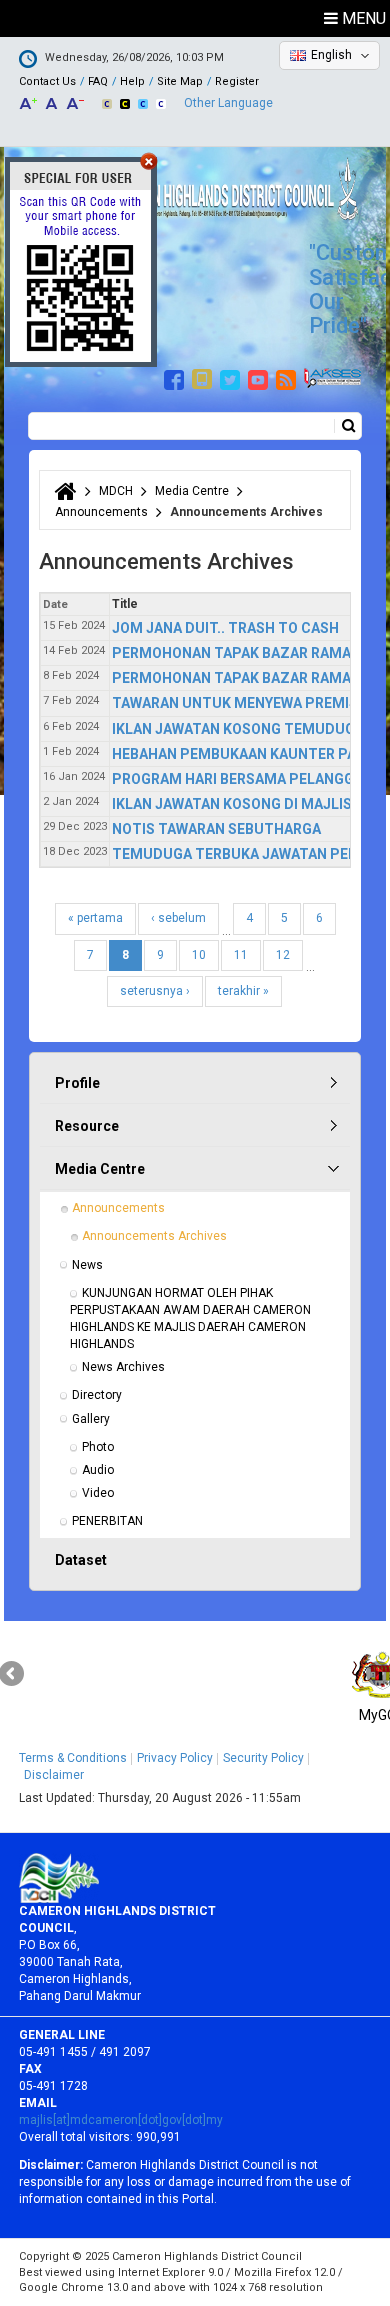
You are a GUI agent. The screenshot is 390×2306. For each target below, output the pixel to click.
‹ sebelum (178, 918)
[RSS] (288, 377)
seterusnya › (155, 991)
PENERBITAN (107, 1521)
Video (98, 1493)
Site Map (180, 81)
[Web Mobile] (204, 377)
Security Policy (263, 1758)
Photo (98, 1447)
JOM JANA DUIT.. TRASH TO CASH (225, 628)
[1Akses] (332, 377)
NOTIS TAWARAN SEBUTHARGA (216, 829)
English (331, 55)
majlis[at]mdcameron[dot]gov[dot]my (121, 2120)
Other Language (228, 103)
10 (199, 955)
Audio (98, 1470)
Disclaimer (54, 1775)
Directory (97, 1395)
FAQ (98, 81)
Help (132, 81)
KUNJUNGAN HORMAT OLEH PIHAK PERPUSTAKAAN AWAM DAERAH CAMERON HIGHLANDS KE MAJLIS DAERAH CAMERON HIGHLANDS (192, 1318)
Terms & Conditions (73, 1758)
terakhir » (243, 991)
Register (237, 81)
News (87, 1265)
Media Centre (192, 491)
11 (241, 955)
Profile (77, 1083)
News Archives (123, 1367)
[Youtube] (260, 377)
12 (283, 955)
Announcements (101, 512)
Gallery (91, 1419)
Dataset (81, 1560)
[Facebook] (176, 377)
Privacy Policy (175, 1758)
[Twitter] (232, 377)
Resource (87, 1126)
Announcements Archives (154, 1236)
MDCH (116, 491)
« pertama (95, 918)
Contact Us (47, 81)
